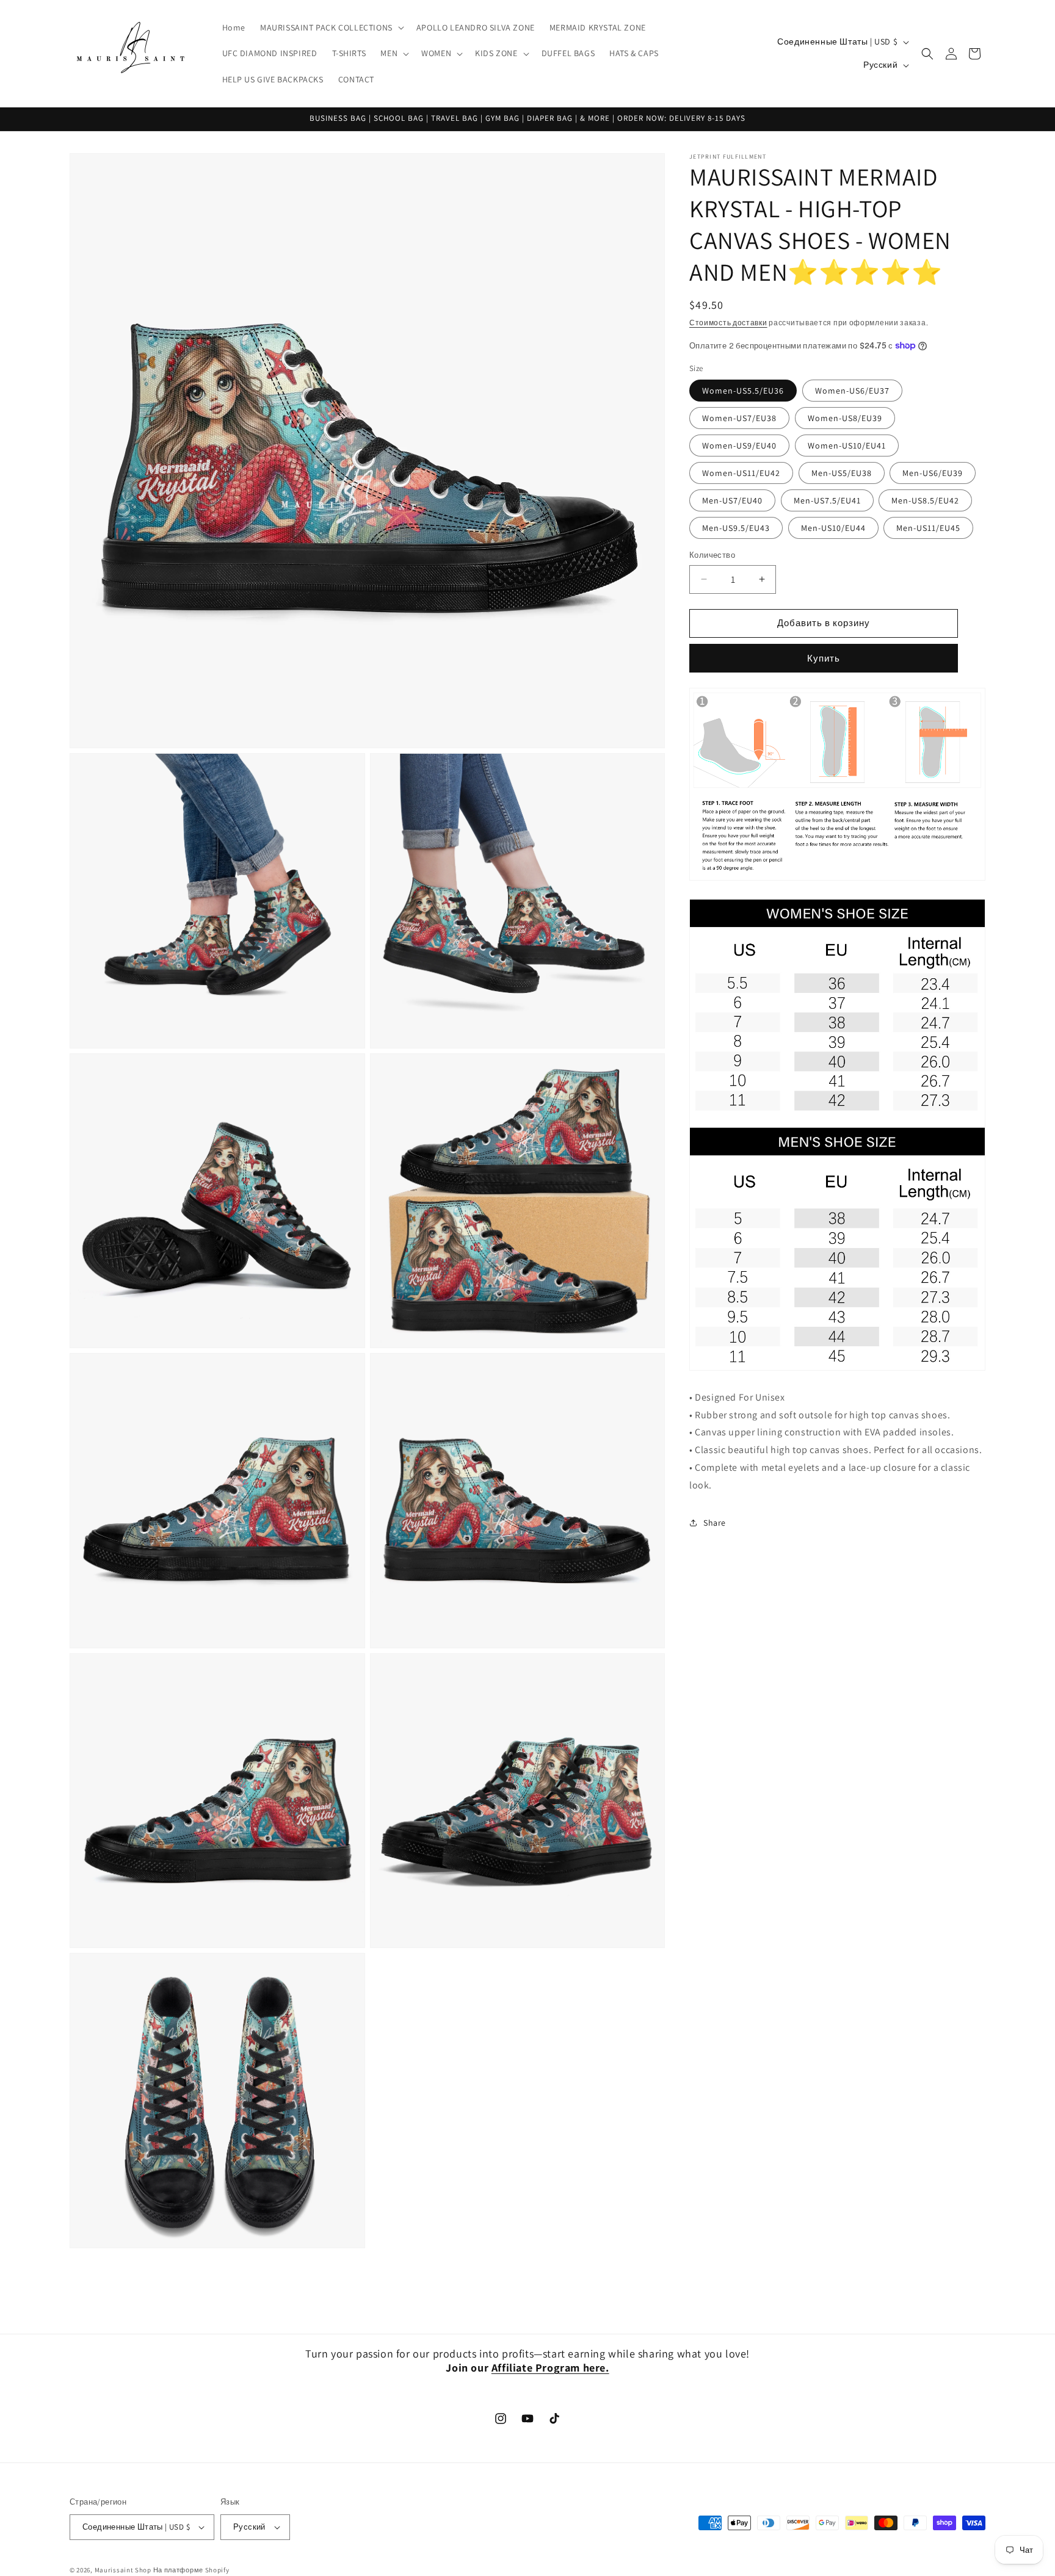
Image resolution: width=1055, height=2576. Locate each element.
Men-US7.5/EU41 (827, 500)
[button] (331, 27)
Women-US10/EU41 (847, 446)
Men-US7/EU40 (732, 500)
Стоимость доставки (728, 323)
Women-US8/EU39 (845, 418)
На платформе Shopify (191, 2570)
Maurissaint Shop (123, 2570)
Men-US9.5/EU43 (736, 528)
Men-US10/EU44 (833, 528)
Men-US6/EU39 (933, 473)
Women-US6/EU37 (852, 391)
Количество (712, 555)
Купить (824, 658)
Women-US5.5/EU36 (743, 391)
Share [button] (715, 1523)
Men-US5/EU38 (842, 473)
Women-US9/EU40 (739, 446)
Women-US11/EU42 (741, 473)
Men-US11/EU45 (928, 528)
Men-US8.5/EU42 (925, 500)
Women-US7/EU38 (739, 418)
